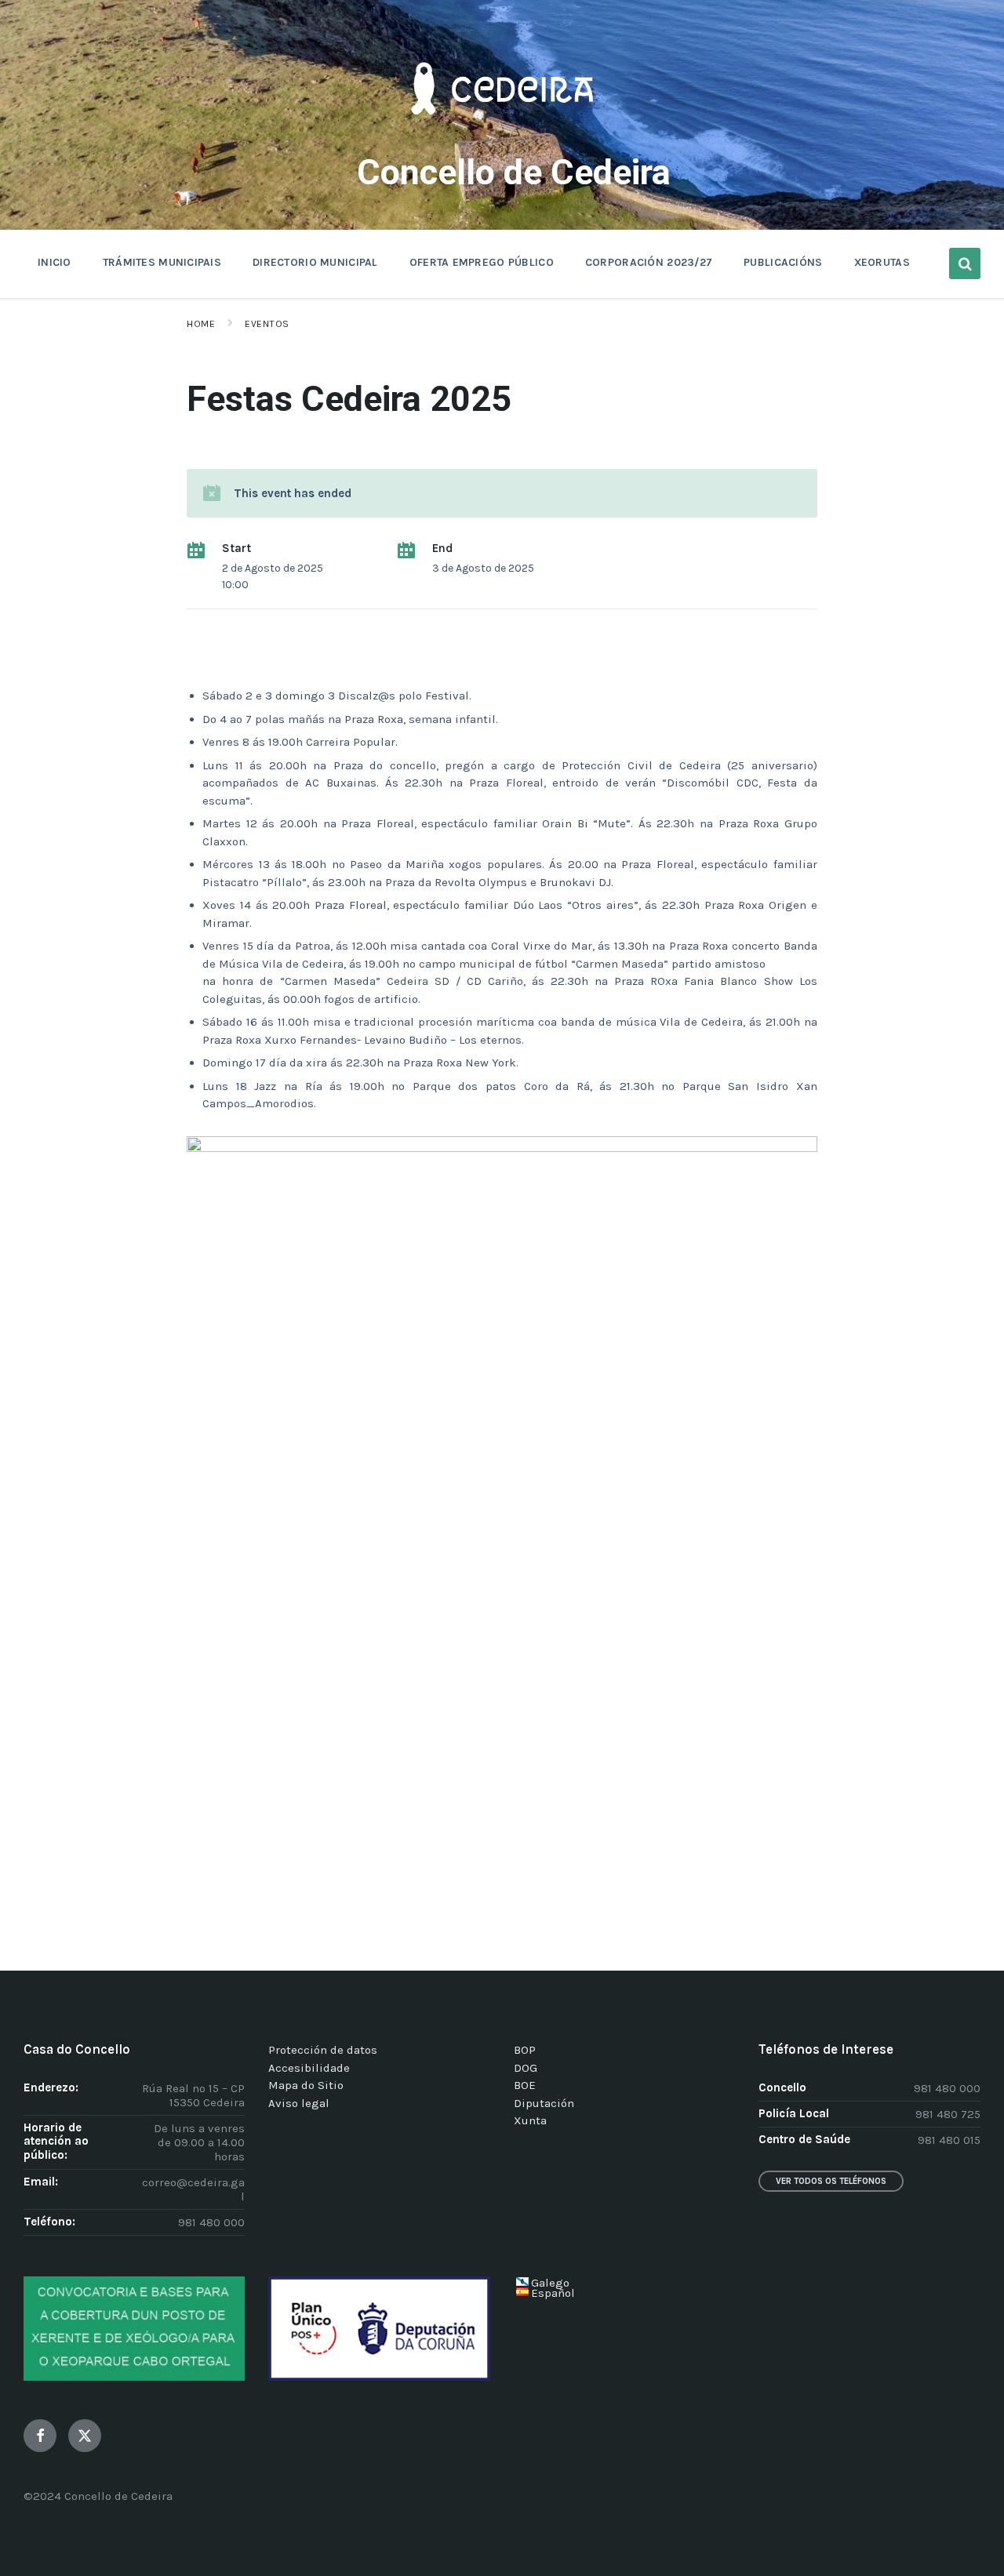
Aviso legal (299, 2103)
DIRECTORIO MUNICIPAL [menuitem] (315, 262)
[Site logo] (502, 138)
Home (201, 324)
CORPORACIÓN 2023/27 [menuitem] (649, 262)
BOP (525, 2050)
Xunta (530, 2120)
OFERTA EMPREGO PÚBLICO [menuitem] (482, 262)
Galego (550, 2283)
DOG (526, 2068)
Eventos (267, 324)
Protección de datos (323, 2050)
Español (553, 2293)
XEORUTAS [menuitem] (882, 262)
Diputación (544, 2103)
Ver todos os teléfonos (831, 2181)
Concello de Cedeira (514, 172)
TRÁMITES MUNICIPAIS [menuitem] (162, 262)
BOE (525, 2085)
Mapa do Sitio (306, 2085)
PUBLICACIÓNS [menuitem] (783, 262)
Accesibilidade (309, 2068)
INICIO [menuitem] (55, 262)
